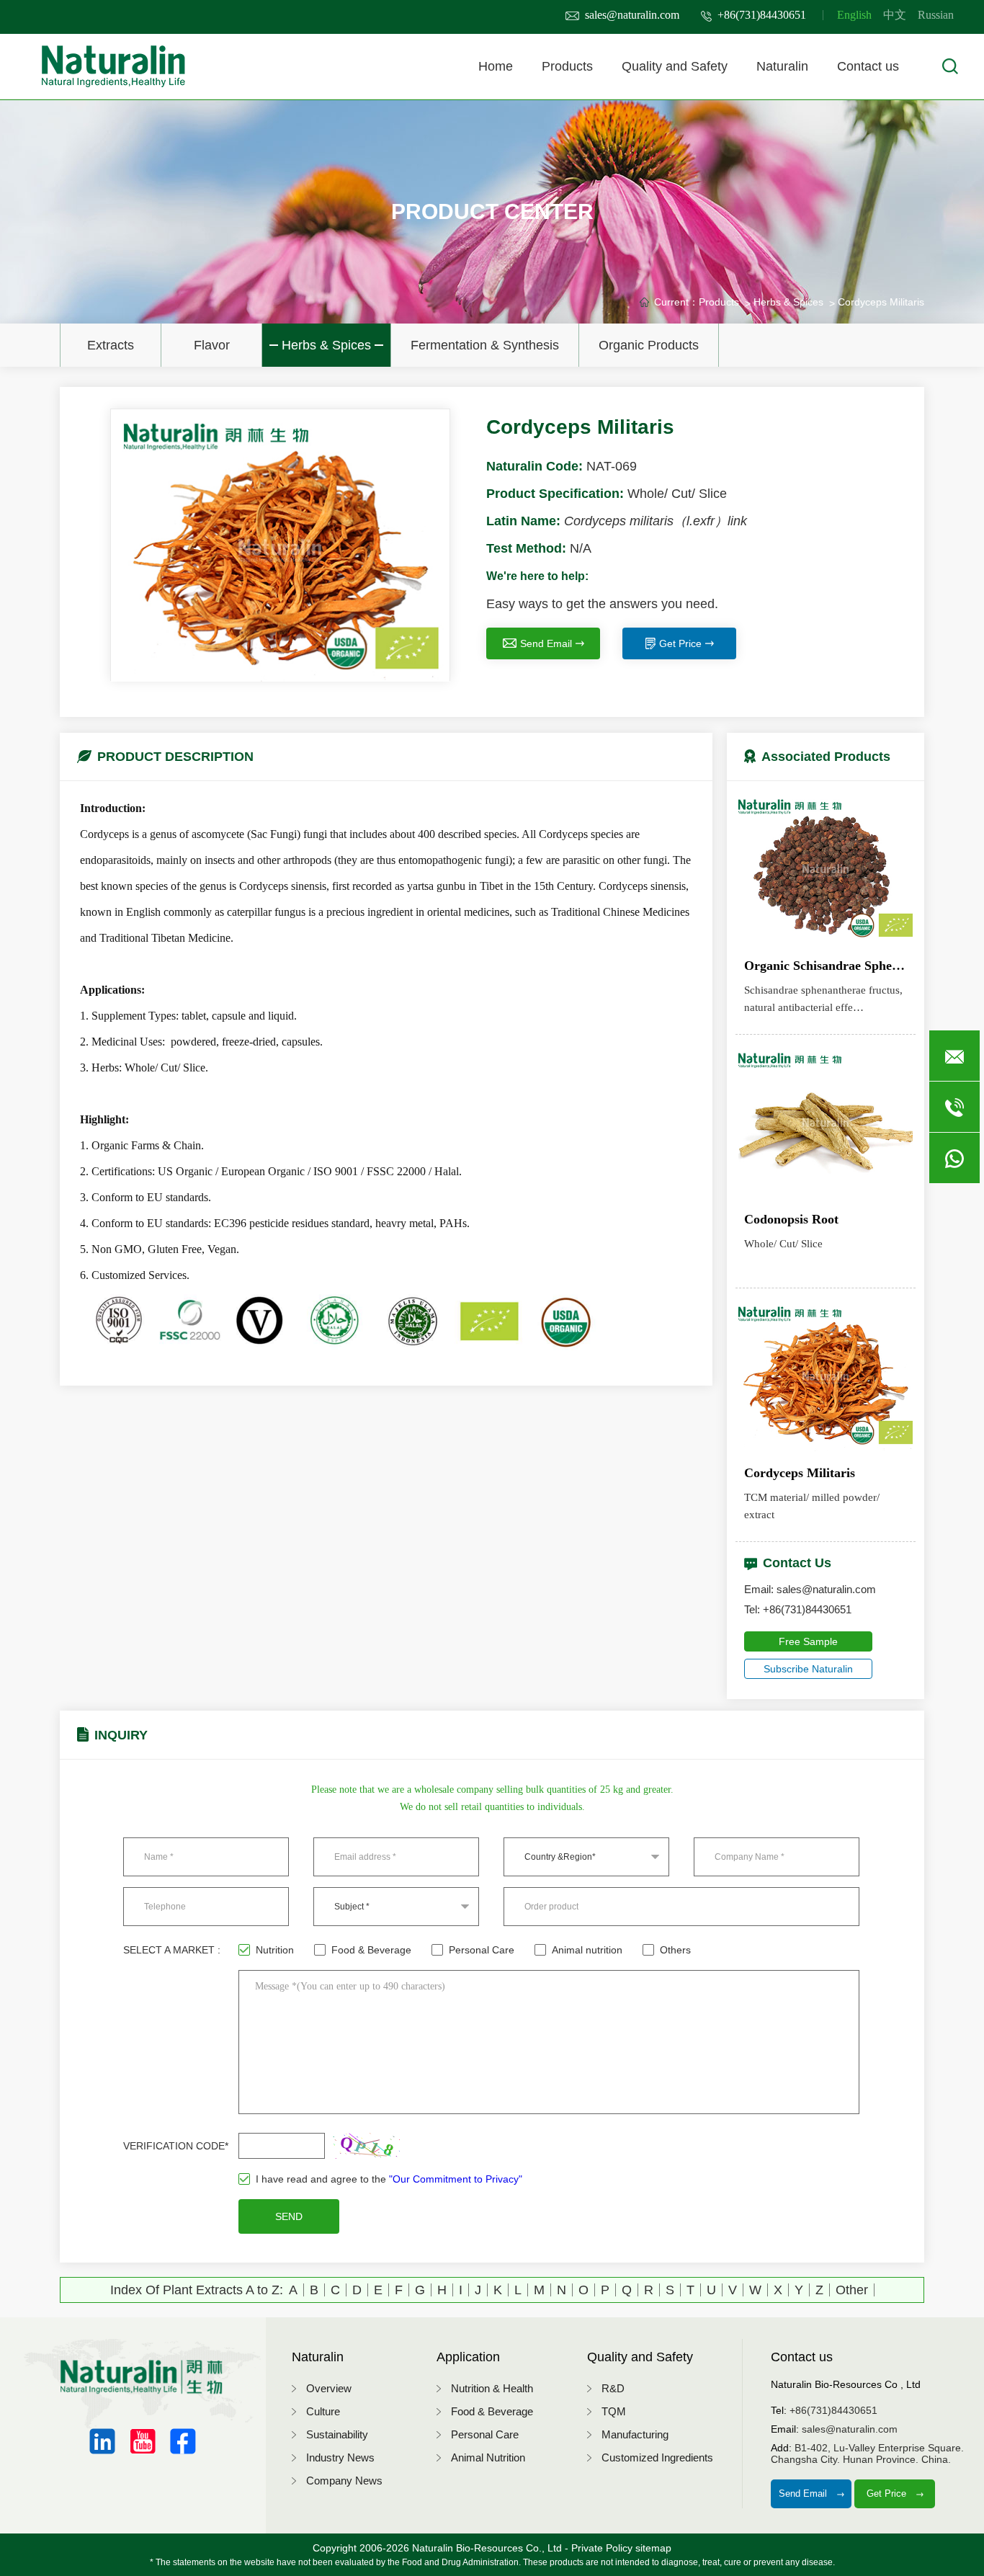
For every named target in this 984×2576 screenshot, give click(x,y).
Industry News (340, 2457)
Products (567, 66)
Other (852, 2290)
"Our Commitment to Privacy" (456, 2179)
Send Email (546, 643)
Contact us (868, 66)
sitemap (653, 2548)
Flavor (212, 345)
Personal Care (482, 1950)
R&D (613, 2388)
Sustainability (337, 2434)
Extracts (111, 345)
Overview (329, 2388)
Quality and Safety (675, 66)
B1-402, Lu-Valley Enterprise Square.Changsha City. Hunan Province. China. (867, 2454)
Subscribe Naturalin (808, 1669)
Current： (676, 302)
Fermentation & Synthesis (485, 345)
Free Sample (808, 1641)
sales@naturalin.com (632, 15)
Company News (344, 2481)
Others (675, 1950)
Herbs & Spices (326, 345)
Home (496, 66)
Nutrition (275, 1950)
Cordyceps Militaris (881, 302)
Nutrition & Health (492, 2388)
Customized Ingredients (657, 2457)
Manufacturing (635, 2434)
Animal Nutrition (488, 2457)
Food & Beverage (371, 1950)
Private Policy (602, 2548)
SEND (289, 2216)
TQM (614, 2411)
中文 (895, 15)
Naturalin (782, 66)
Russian (936, 15)
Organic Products (649, 345)
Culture (323, 2411)
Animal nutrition (587, 1950)
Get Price (680, 643)
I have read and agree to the (389, 2179)
